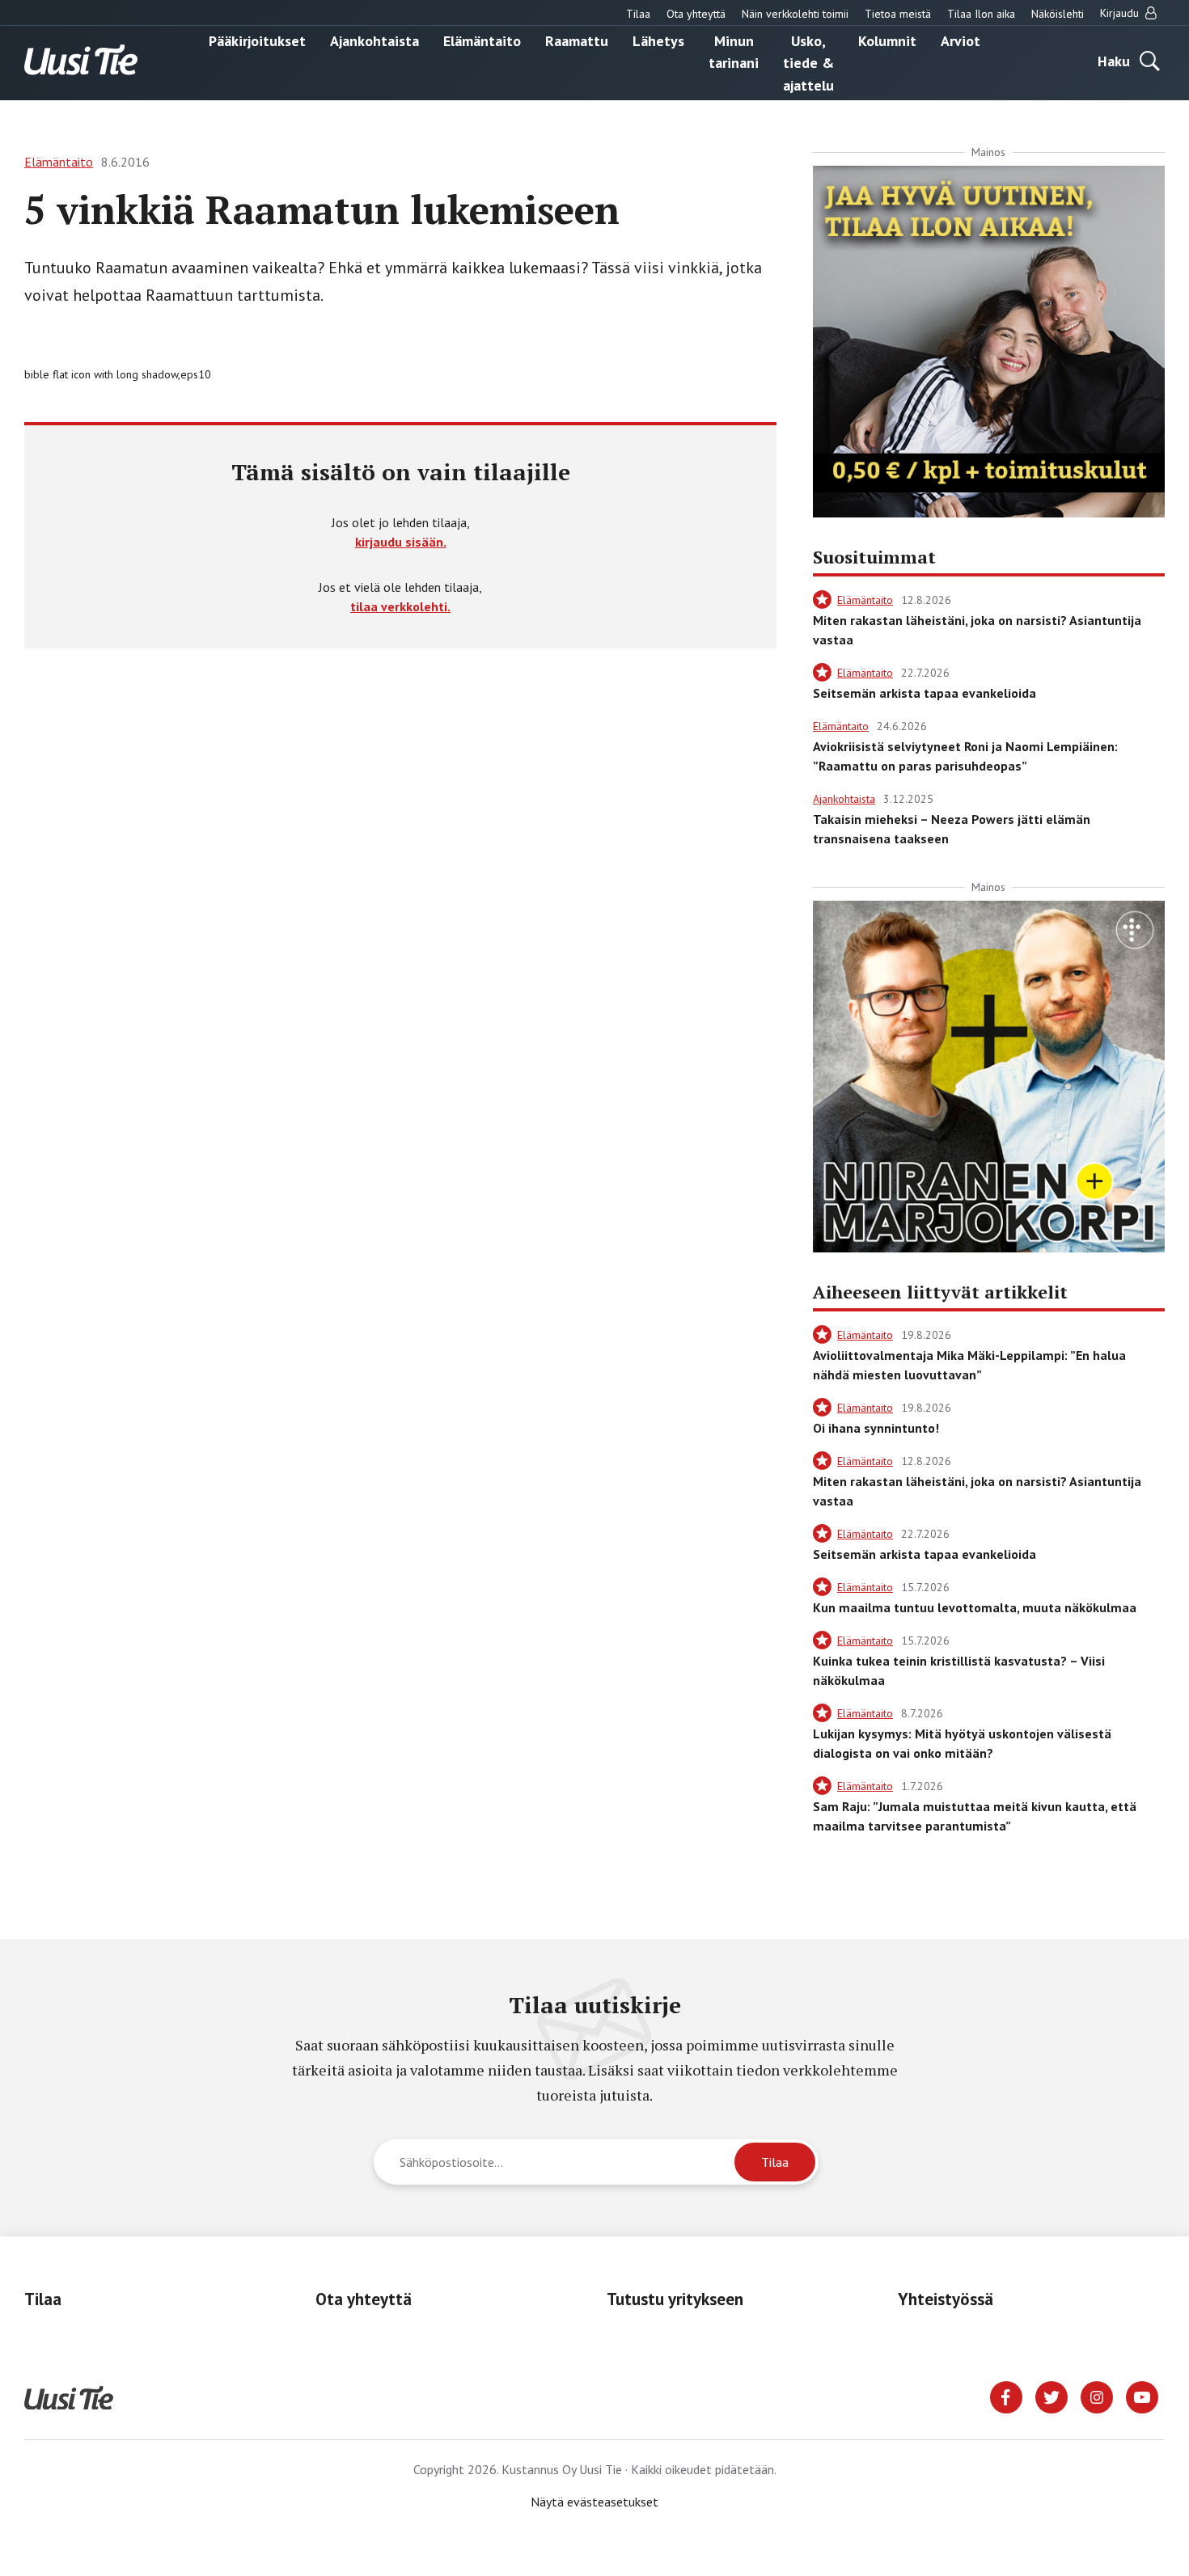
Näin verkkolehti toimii (795, 14)
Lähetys (658, 40)
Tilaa (638, 14)
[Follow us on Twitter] (1051, 2396)
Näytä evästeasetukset (594, 2502)
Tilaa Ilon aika (981, 14)
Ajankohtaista (374, 40)
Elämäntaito (482, 40)
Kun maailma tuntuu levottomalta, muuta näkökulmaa (975, 1607)
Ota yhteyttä (696, 14)
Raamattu (577, 40)
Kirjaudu (1121, 13)
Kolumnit (887, 40)
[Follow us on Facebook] (1006, 2396)
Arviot (961, 40)
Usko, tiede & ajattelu (808, 62)
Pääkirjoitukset (257, 40)
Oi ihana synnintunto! (876, 1428)
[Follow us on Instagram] (1097, 2396)
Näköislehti (1058, 14)
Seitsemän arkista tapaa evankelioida (925, 693)
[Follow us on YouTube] (1142, 2396)
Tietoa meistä (898, 14)
